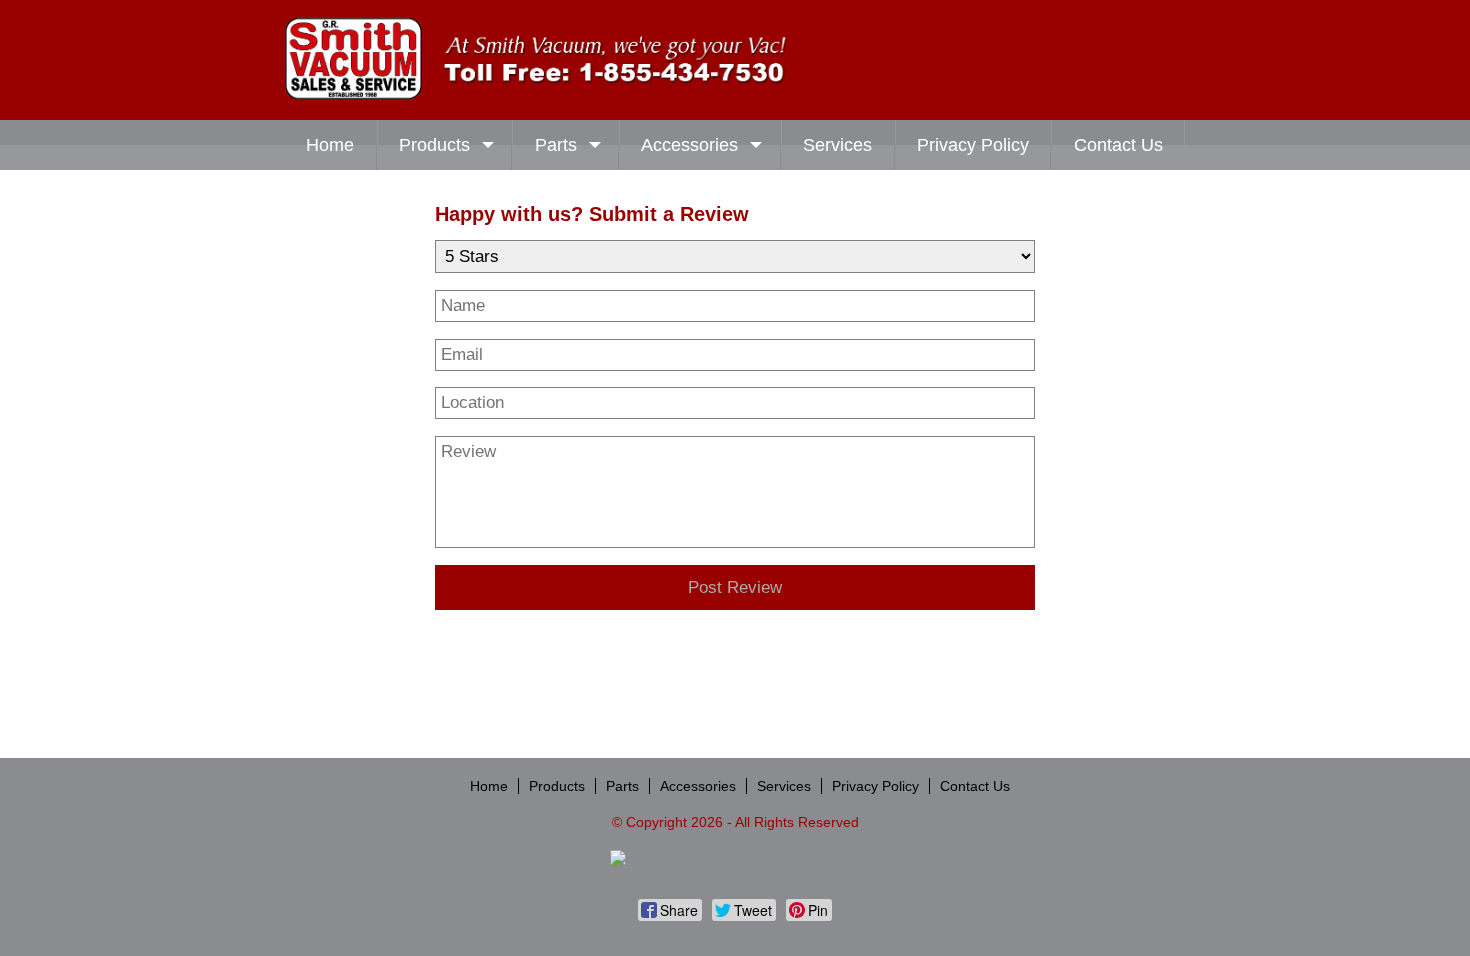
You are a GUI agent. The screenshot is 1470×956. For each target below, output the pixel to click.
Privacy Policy (973, 145)
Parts (556, 145)
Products (434, 145)
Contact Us (1118, 145)
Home (330, 145)
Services (837, 145)
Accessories (689, 145)
